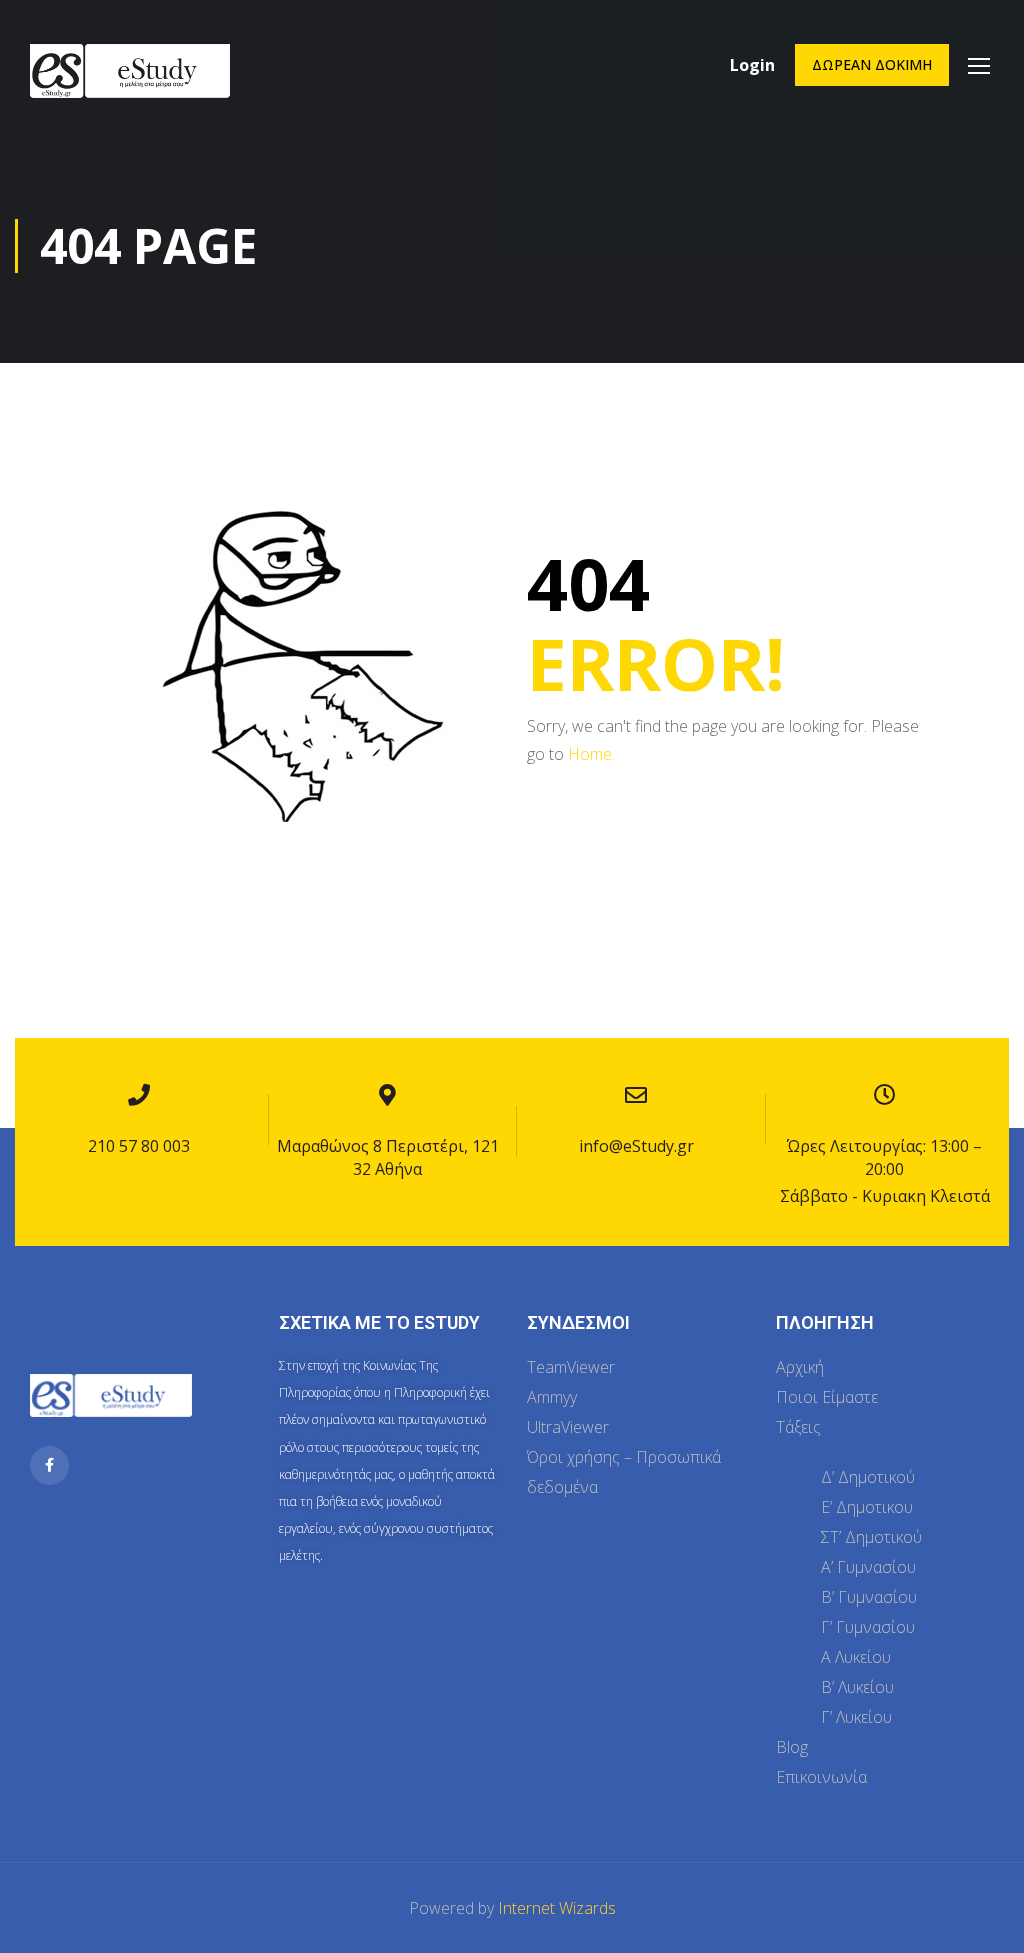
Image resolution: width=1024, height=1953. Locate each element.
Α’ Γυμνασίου (868, 1567)
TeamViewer (571, 1367)
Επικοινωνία (821, 1777)
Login (752, 65)
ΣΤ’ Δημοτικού (871, 1537)
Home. (591, 754)
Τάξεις (798, 1427)
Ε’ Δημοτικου (867, 1507)
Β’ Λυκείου (857, 1687)
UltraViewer (568, 1427)
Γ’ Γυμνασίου (868, 1627)
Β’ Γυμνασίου (869, 1597)
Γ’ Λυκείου (856, 1717)
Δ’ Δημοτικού (868, 1477)
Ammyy (552, 1397)
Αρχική (800, 1367)
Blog (792, 1747)
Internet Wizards (557, 1908)
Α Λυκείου (856, 1657)
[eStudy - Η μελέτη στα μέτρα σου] (130, 87)
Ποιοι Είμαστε (827, 1397)
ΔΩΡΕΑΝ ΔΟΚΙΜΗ (872, 64)
